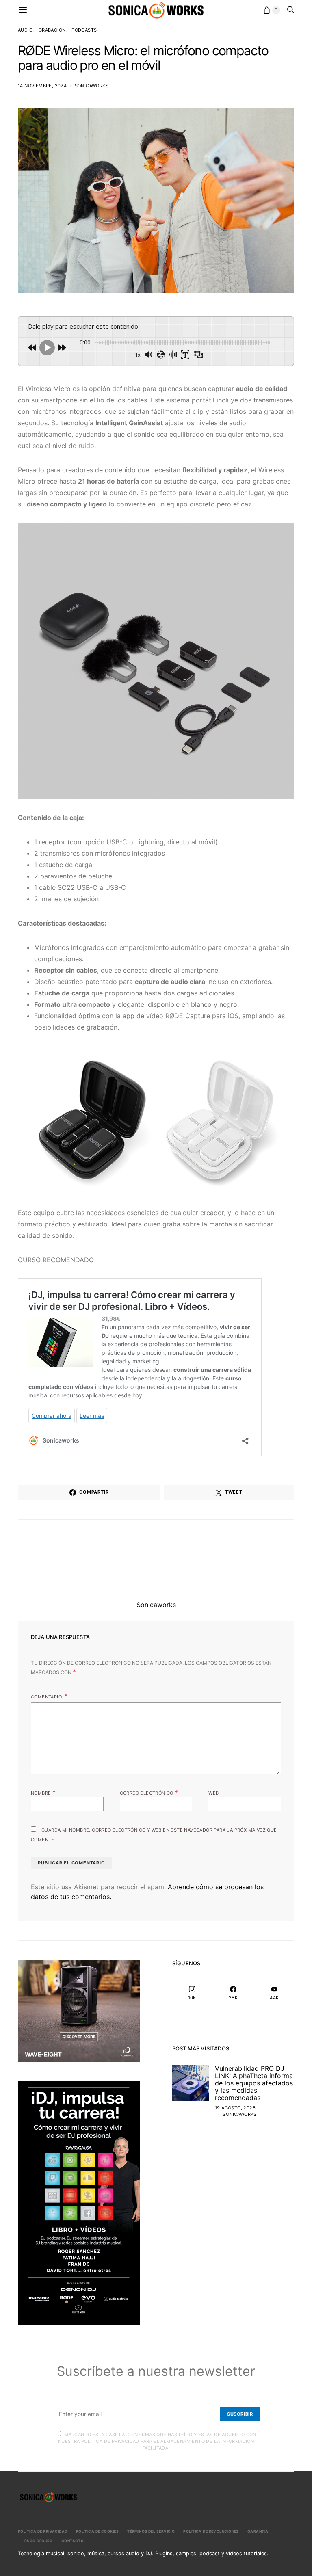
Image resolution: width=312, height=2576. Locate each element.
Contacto (73, 2541)
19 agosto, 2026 (235, 2108)
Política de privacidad (43, 2531)
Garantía (258, 2531)
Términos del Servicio (151, 2531)
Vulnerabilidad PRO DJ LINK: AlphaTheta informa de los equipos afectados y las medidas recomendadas (254, 2083)
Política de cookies (97, 2531)
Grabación (52, 30)
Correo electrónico (149, 1792)
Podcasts (84, 30)
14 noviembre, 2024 (42, 86)
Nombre (43, 1792)
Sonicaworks (92, 86)
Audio (25, 30)
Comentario (47, 1697)
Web (213, 1793)
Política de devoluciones (211, 2531)
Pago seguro (39, 2541)
